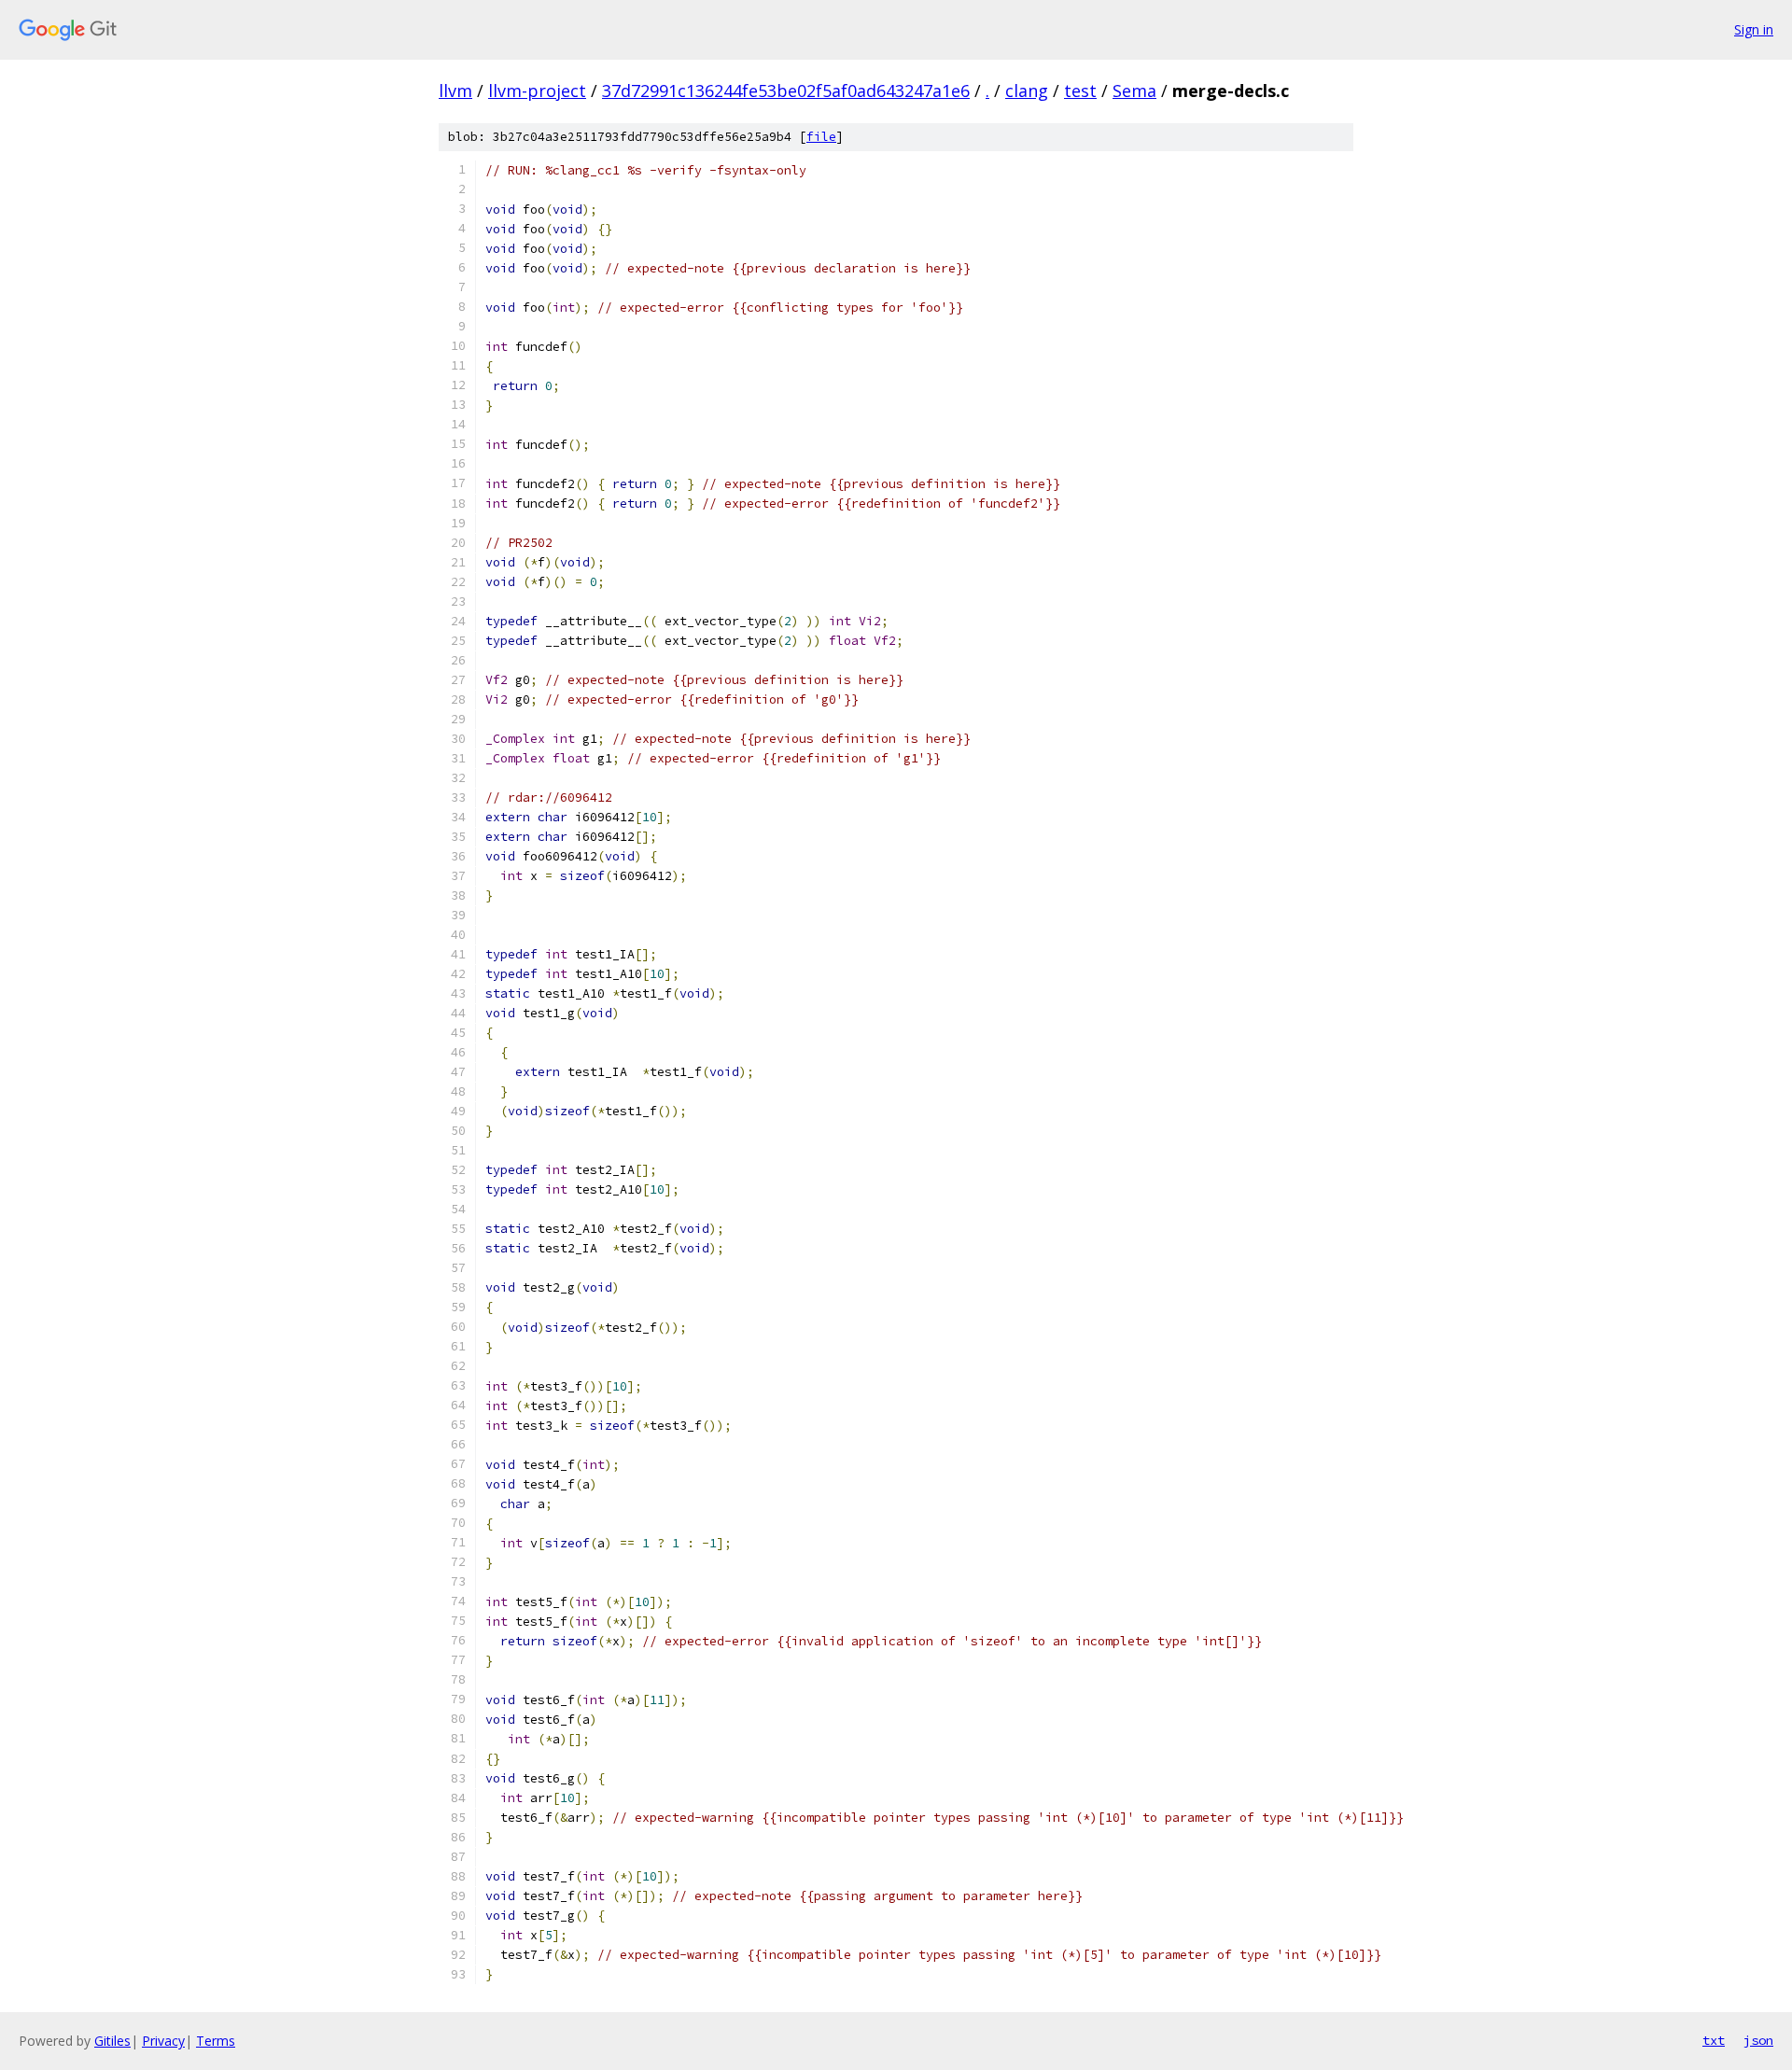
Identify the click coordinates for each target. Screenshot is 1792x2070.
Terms (216, 2041)
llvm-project (537, 91)
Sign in (1754, 29)
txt (1714, 2040)
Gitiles (112, 2041)
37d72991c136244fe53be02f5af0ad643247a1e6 (786, 91)
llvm (455, 91)
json (1758, 2040)
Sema (1134, 91)
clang (1027, 91)
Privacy (163, 2041)
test (1080, 91)
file (821, 137)
